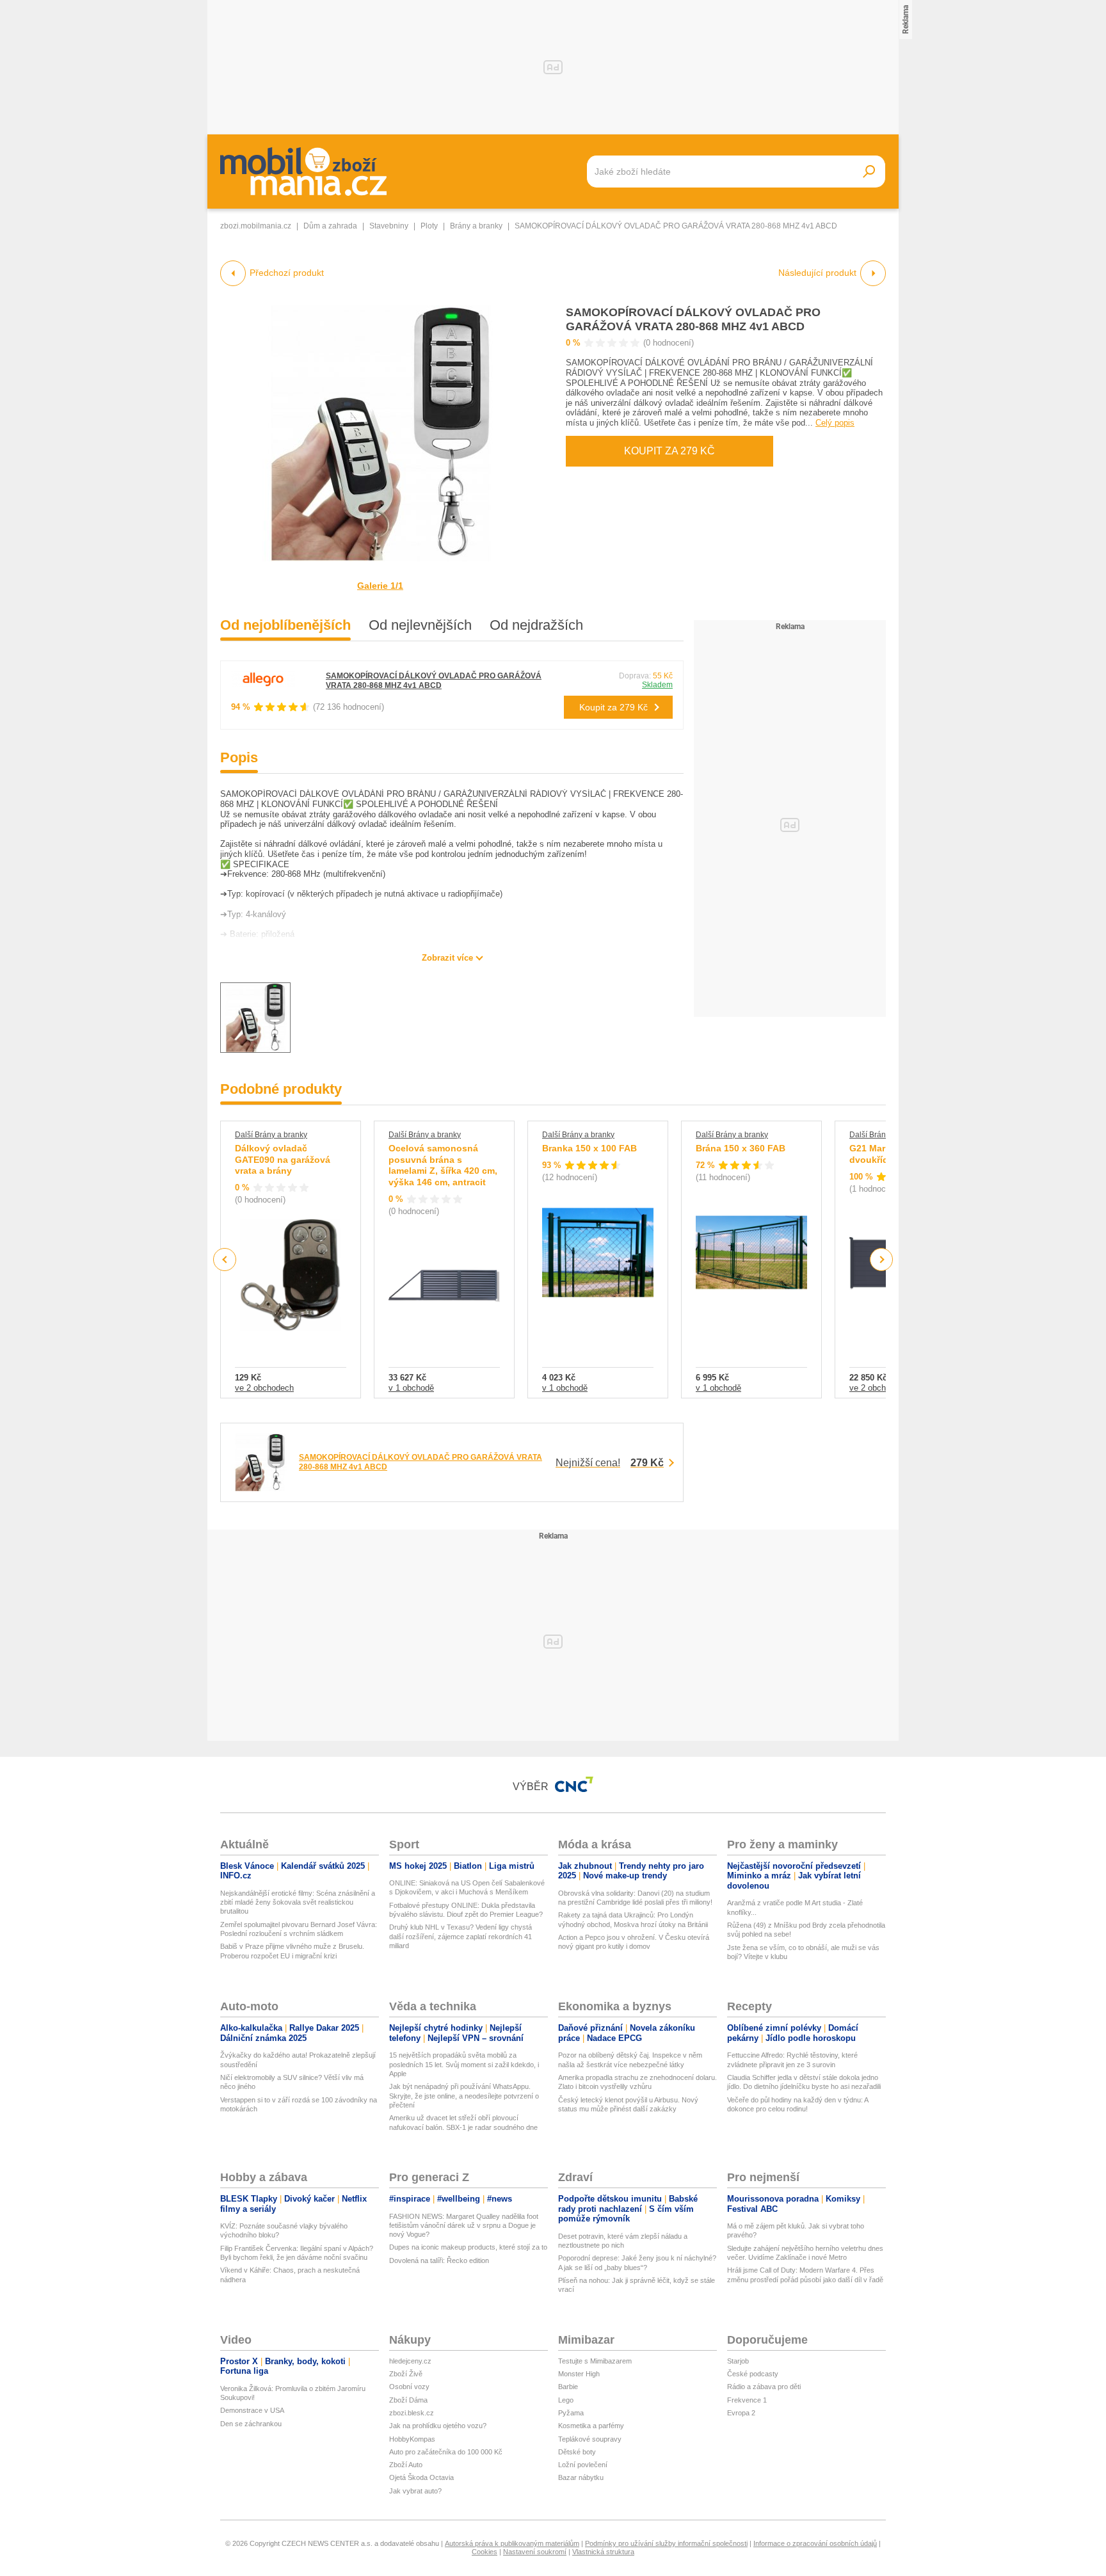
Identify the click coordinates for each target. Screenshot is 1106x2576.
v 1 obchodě (411, 1388)
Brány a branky (476, 226)
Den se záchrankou (251, 2424)
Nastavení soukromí (535, 2552)
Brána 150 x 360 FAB (741, 1148)
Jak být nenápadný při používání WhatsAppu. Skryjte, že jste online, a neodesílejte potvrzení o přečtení (464, 2096)
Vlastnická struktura (603, 2552)
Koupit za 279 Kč (669, 451)
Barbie (568, 2387)
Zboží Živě (406, 2374)
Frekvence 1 (747, 2400)
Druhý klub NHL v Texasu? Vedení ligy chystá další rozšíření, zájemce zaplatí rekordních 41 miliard (461, 1936)
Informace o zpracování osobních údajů (815, 2543)
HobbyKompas (412, 2439)
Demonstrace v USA (252, 2410)
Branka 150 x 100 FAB (589, 1148)
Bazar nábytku (581, 2477)
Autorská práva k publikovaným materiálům (512, 2543)
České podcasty (753, 2374)
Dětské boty (577, 2452)
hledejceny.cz (410, 2361)
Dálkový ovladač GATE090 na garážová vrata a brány (283, 1159)
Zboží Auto (406, 2465)
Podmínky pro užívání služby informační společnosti (666, 2543)
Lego (566, 2400)
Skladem (657, 685)
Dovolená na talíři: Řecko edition (439, 2260)
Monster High (579, 2374)
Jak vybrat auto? (415, 2491)
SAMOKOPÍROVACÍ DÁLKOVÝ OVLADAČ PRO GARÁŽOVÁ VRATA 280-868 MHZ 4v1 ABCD (434, 681)
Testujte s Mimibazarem (595, 2361)
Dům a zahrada (330, 226)
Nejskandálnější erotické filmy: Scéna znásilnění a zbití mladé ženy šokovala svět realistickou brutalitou (298, 1902)
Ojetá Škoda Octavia (421, 2477)
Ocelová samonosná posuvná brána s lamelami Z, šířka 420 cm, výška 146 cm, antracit (443, 1165)
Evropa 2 (741, 2413)
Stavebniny (389, 226)
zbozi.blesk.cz (412, 2413)
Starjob (738, 2361)
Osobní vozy (409, 2387)
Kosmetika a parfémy (591, 2426)
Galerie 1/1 (380, 586)
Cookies (485, 2552)
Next (882, 1260)
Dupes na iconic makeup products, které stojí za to (468, 2247)
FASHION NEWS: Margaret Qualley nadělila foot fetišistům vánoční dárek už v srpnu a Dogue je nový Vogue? (464, 2226)
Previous (225, 1259)
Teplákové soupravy (590, 2439)
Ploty (429, 226)
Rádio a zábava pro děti (764, 2387)
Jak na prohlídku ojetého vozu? (438, 2426)
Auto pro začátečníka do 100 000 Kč (446, 2452)
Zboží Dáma (408, 2400)
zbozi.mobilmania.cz (256, 226)
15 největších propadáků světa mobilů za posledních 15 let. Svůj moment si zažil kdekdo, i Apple (464, 2064)
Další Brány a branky (271, 1135)
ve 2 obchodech (264, 1388)
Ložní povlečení (583, 2465)
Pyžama (571, 2413)
